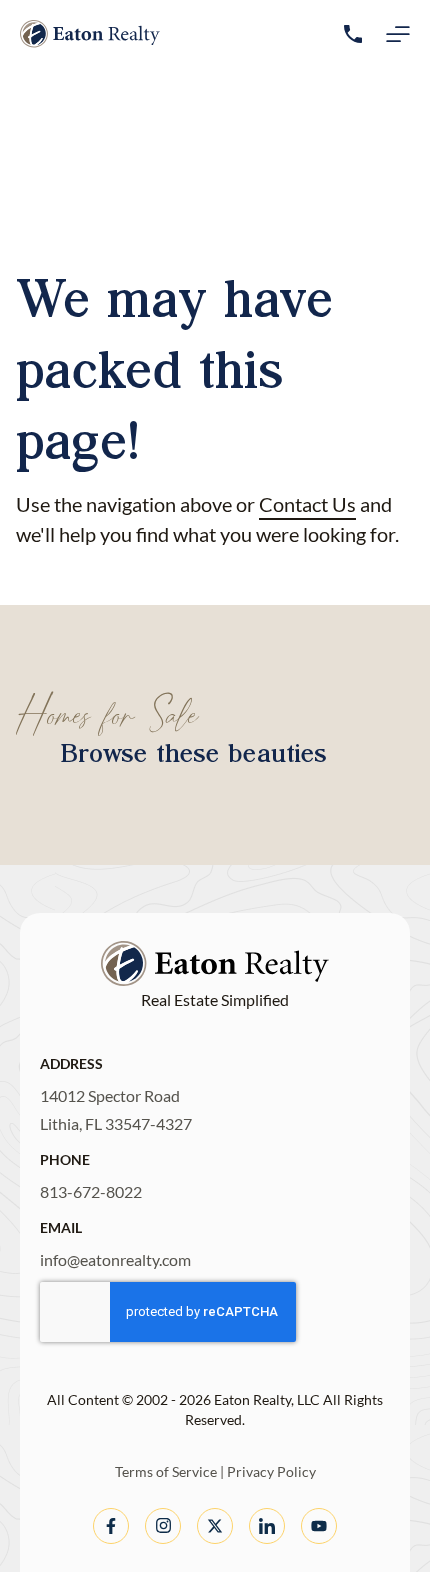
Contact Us (307, 504)
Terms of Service (166, 1471)
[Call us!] (353, 34)
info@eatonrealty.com (115, 1259)
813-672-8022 (91, 1191)
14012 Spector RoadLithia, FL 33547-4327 (116, 1109)
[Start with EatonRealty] (90, 34)
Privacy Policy (271, 1471)
